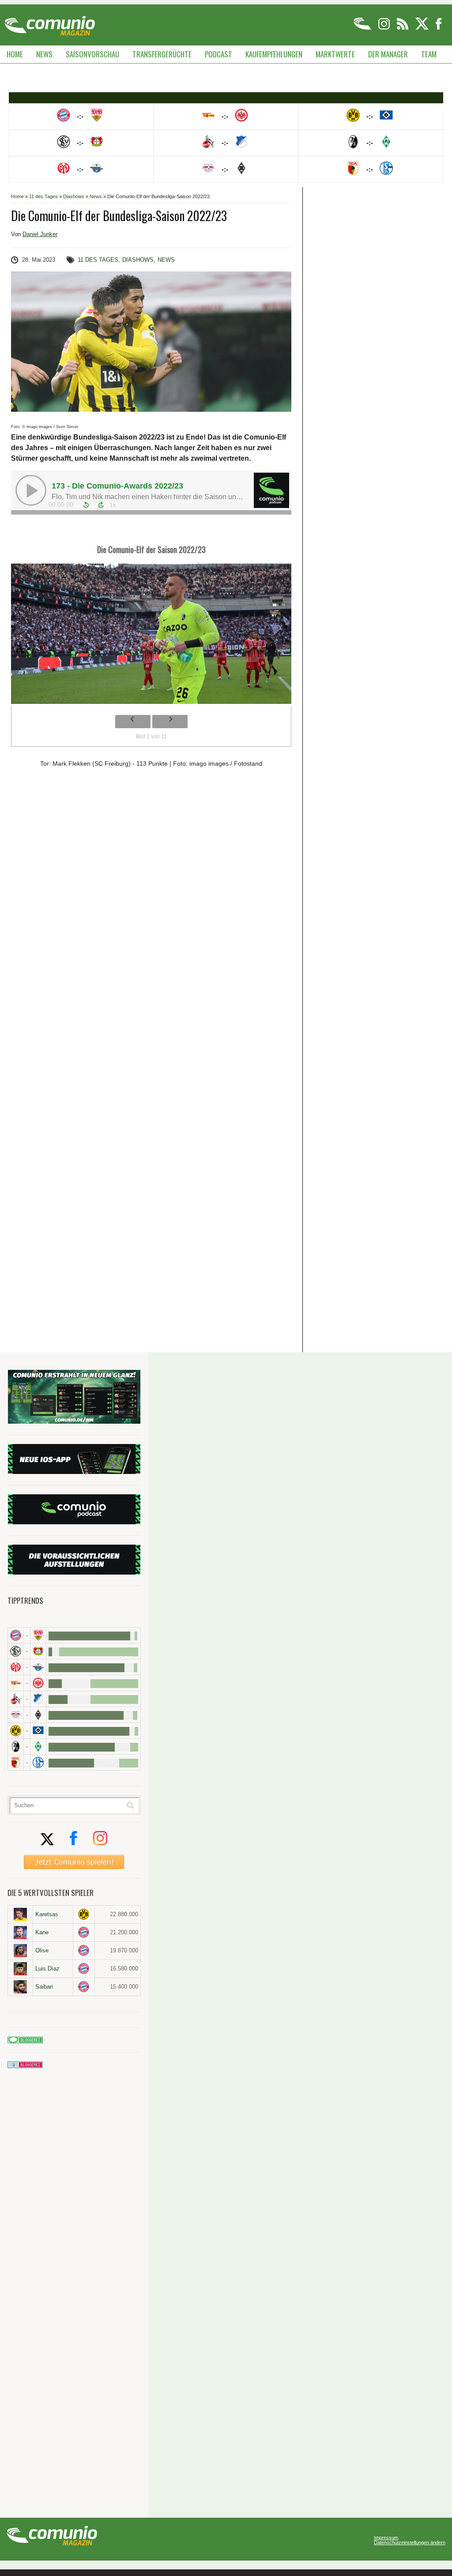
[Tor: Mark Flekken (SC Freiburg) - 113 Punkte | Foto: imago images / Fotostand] (151, 636)
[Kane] (20, 1933)
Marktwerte (335, 54)
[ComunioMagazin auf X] (423, 28)
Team (429, 54)
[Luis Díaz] (20, 1969)
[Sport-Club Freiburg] (16, 1747)
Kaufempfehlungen (274, 54)
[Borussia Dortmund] (16, 1731)
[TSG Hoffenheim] (38, 1699)
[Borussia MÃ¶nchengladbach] (38, 1715)
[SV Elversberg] (16, 1651)
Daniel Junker (40, 234)
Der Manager (388, 54)
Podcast (218, 54)
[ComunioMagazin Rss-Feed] (403, 28)
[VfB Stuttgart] (38, 1635)
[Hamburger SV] (38, 1731)
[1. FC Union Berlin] (16, 1683)
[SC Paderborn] (38, 1667)
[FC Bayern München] (84, 1932)
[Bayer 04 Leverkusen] (38, 1651)
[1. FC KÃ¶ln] (16, 1699)
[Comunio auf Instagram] (385, 28)
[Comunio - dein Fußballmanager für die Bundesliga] (363, 28)
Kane (42, 1932)
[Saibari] (20, 1987)
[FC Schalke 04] (38, 1762)
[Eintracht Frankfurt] (38, 1683)
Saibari (44, 1987)
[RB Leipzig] (16, 1715)
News (44, 54)
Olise (42, 1950)
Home (15, 54)
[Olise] (20, 1951)
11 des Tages (43, 196)
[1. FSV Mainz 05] (16, 1667)
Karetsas (47, 1914)
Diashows (74, 196)
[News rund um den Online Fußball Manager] (50, 23)
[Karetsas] (20, 1914)
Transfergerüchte (162, 54)
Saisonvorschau (92, 54)
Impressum (386, 2538)
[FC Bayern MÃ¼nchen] (16, 1635)
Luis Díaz (47, 1969)
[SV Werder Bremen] (38, 1747)
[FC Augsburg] (16, 1762)
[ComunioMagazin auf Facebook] (439, 28)
